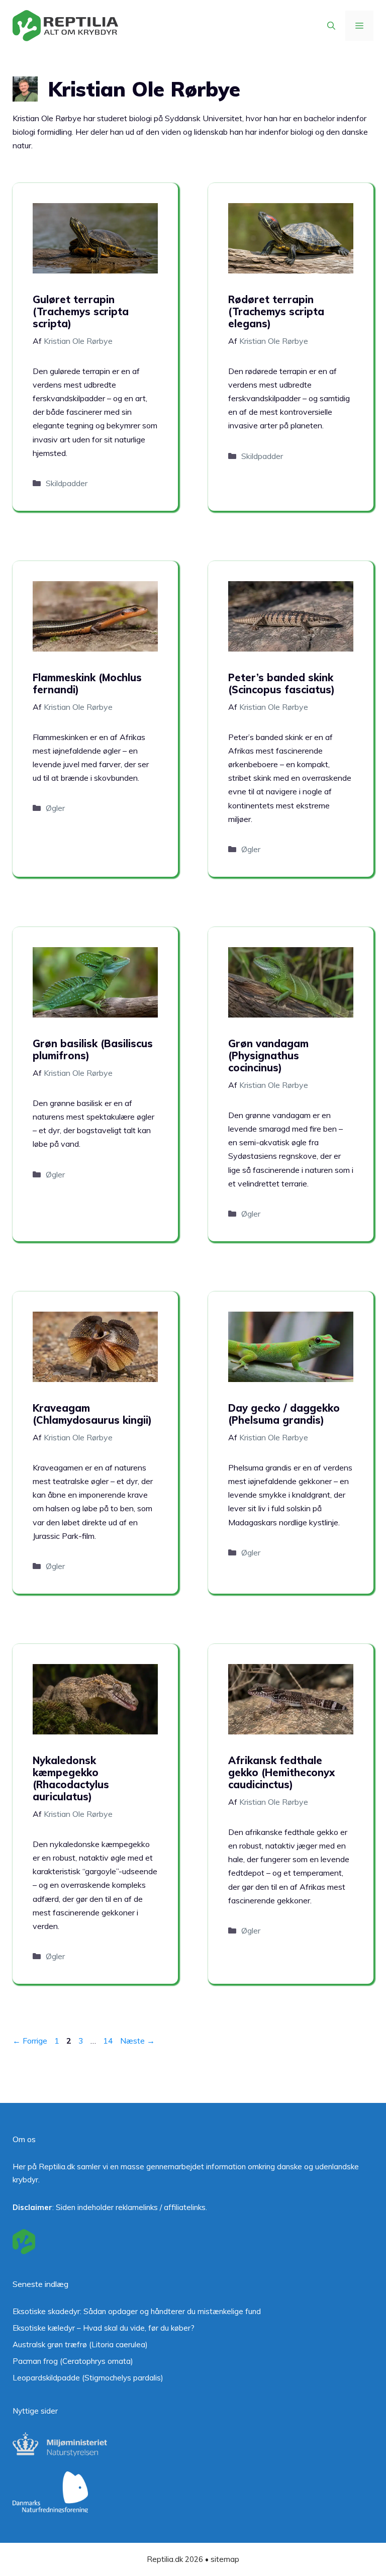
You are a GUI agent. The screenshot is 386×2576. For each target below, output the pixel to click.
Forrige (30, 2041)
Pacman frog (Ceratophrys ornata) (73, 2361)
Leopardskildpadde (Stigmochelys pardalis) (88, 2378)
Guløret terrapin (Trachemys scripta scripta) (81, 311)
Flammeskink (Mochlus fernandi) (87, 683)
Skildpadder (67, 483)
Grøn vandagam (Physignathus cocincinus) (268, 1055)
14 (109, 2041)
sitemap (225, 2559)
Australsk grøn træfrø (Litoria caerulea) (80, 2344)
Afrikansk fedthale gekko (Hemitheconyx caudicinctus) (281, 1772)
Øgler (55, 808)
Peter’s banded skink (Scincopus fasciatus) (281, 683)
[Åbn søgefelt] (331, 26)
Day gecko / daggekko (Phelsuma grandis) (284, 1414)
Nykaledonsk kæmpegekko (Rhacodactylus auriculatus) (71, 1778)
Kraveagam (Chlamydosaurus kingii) (92, 1414)
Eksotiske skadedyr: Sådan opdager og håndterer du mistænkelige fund (137, 2311)
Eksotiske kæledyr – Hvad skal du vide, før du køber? (104, 2328)
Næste (137, 2041)
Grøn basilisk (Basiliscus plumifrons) (93, 1049)
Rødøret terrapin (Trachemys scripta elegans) (276, 311)
